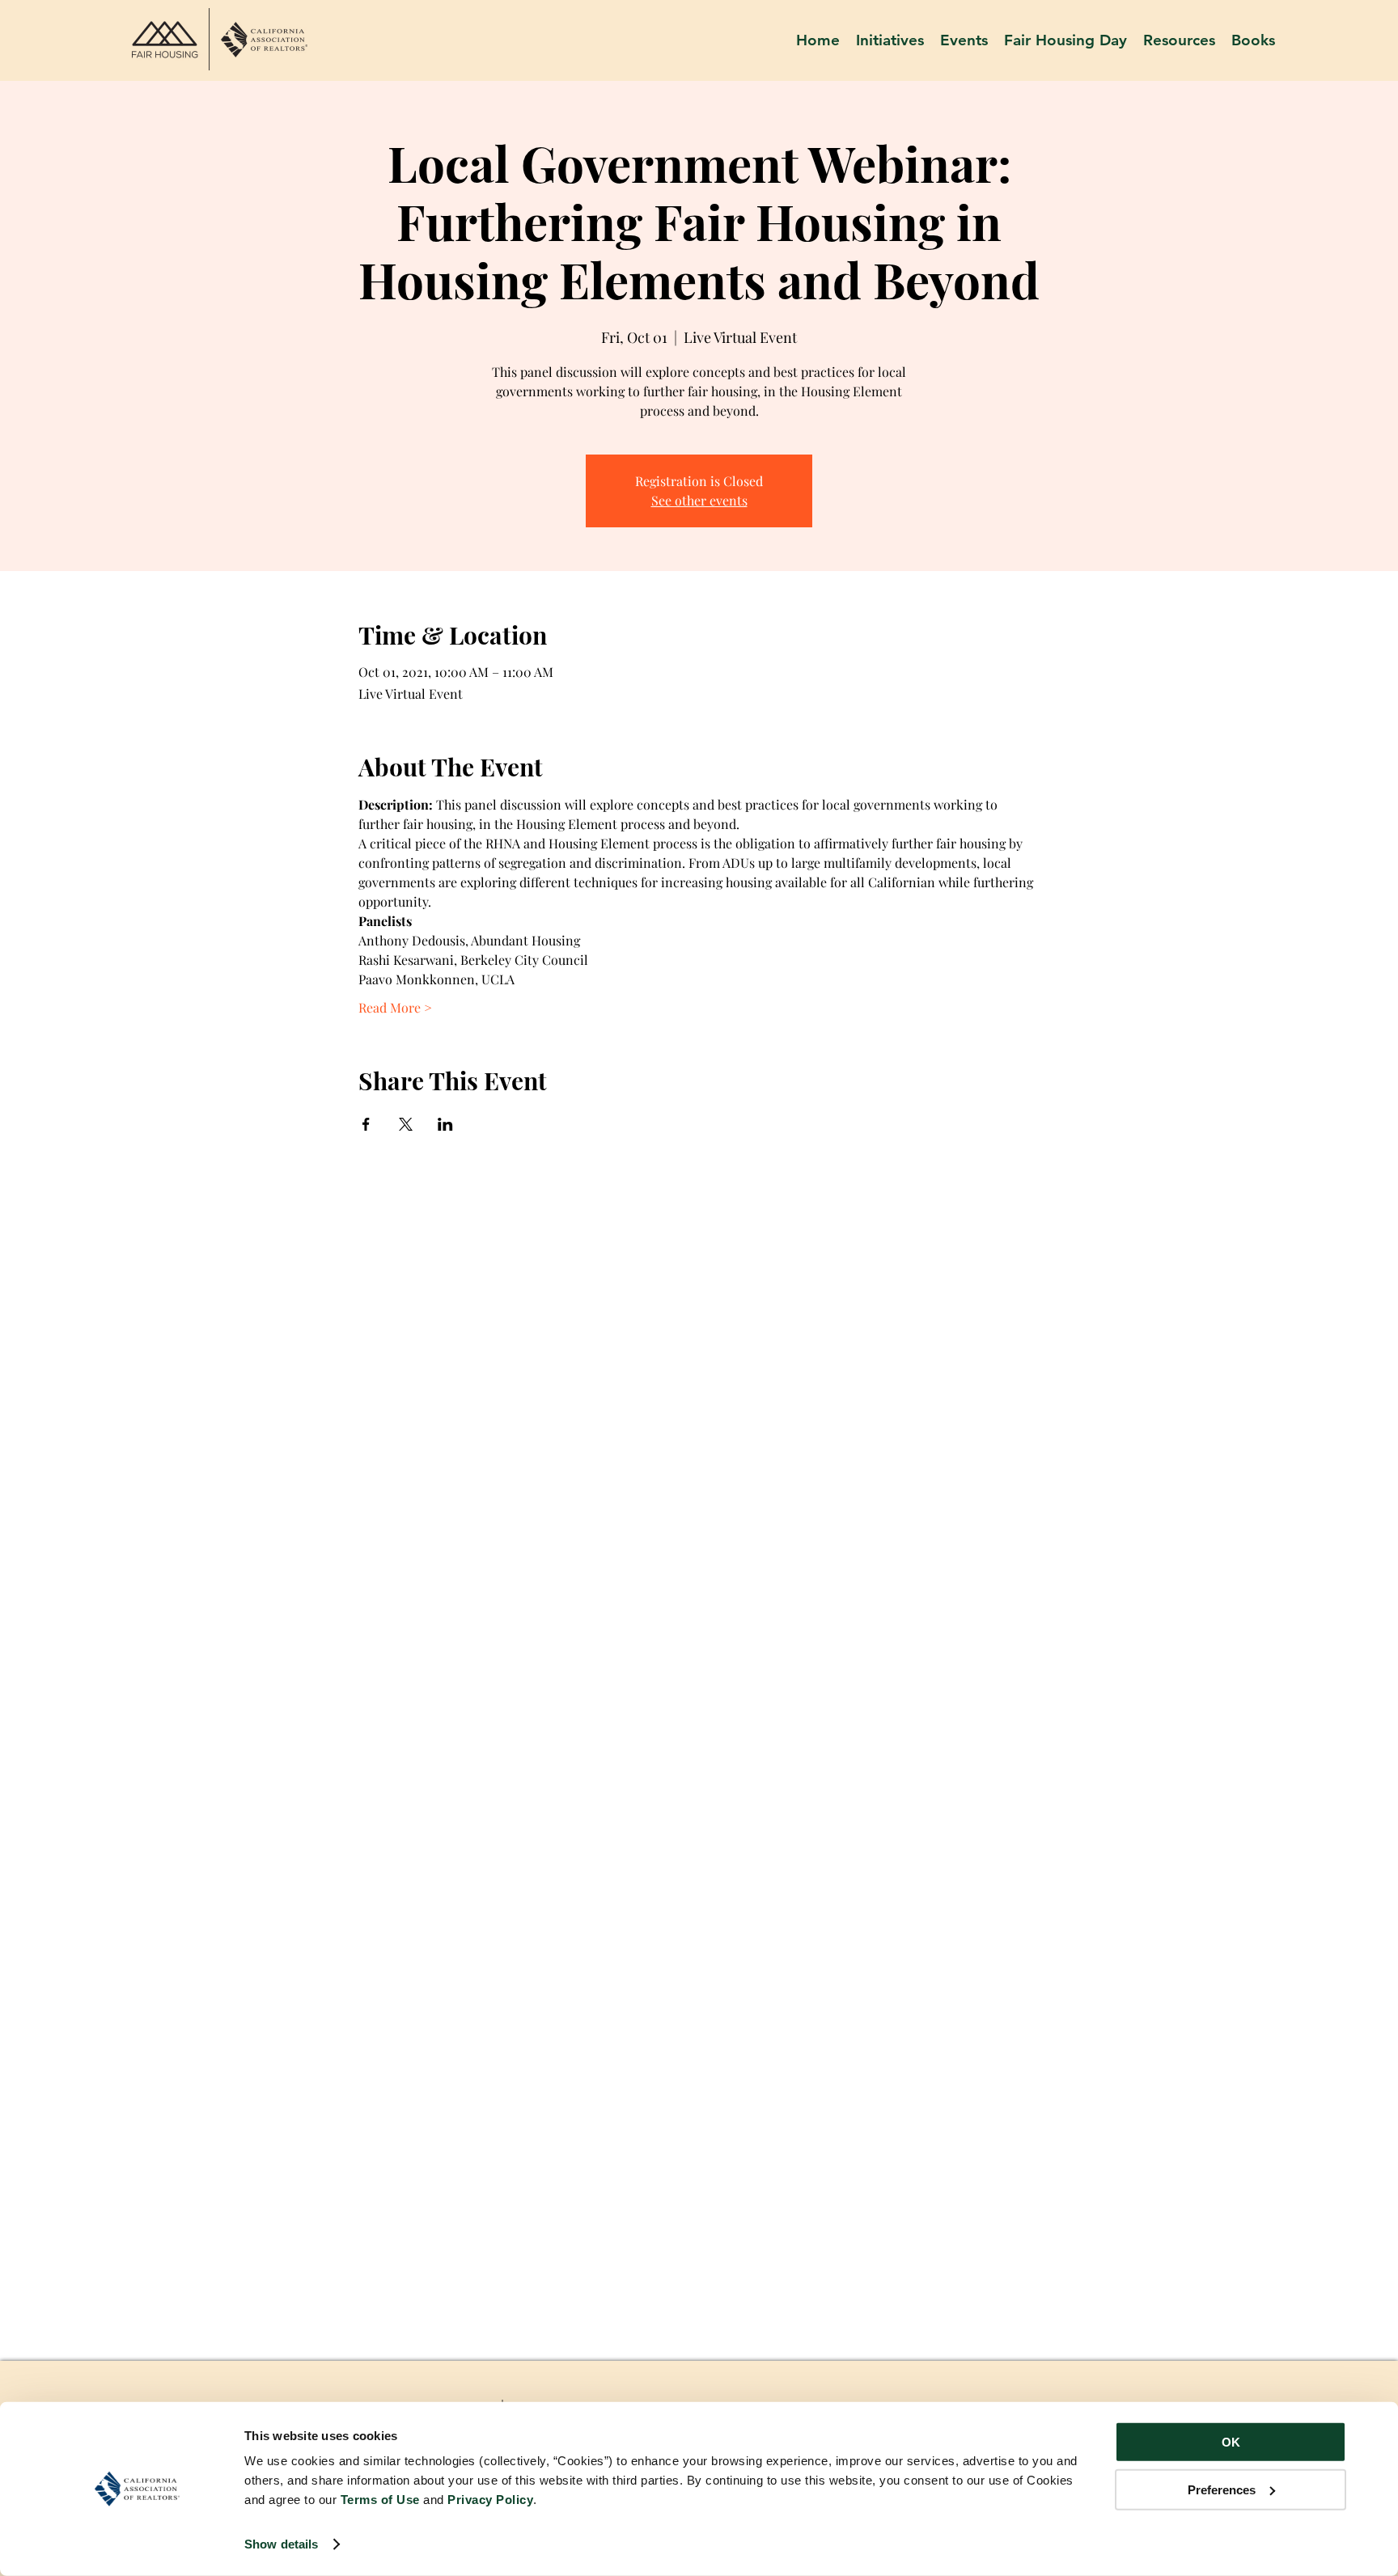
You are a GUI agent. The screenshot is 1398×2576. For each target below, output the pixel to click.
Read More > (395, 1007)
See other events (699, 500)
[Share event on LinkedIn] (445, 1124)
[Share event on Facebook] (366, 1124)
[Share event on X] (406, 1124)
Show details (281, 2544)
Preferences (1222, 2489)
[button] (1179, 40)
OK (1231, 2442)
